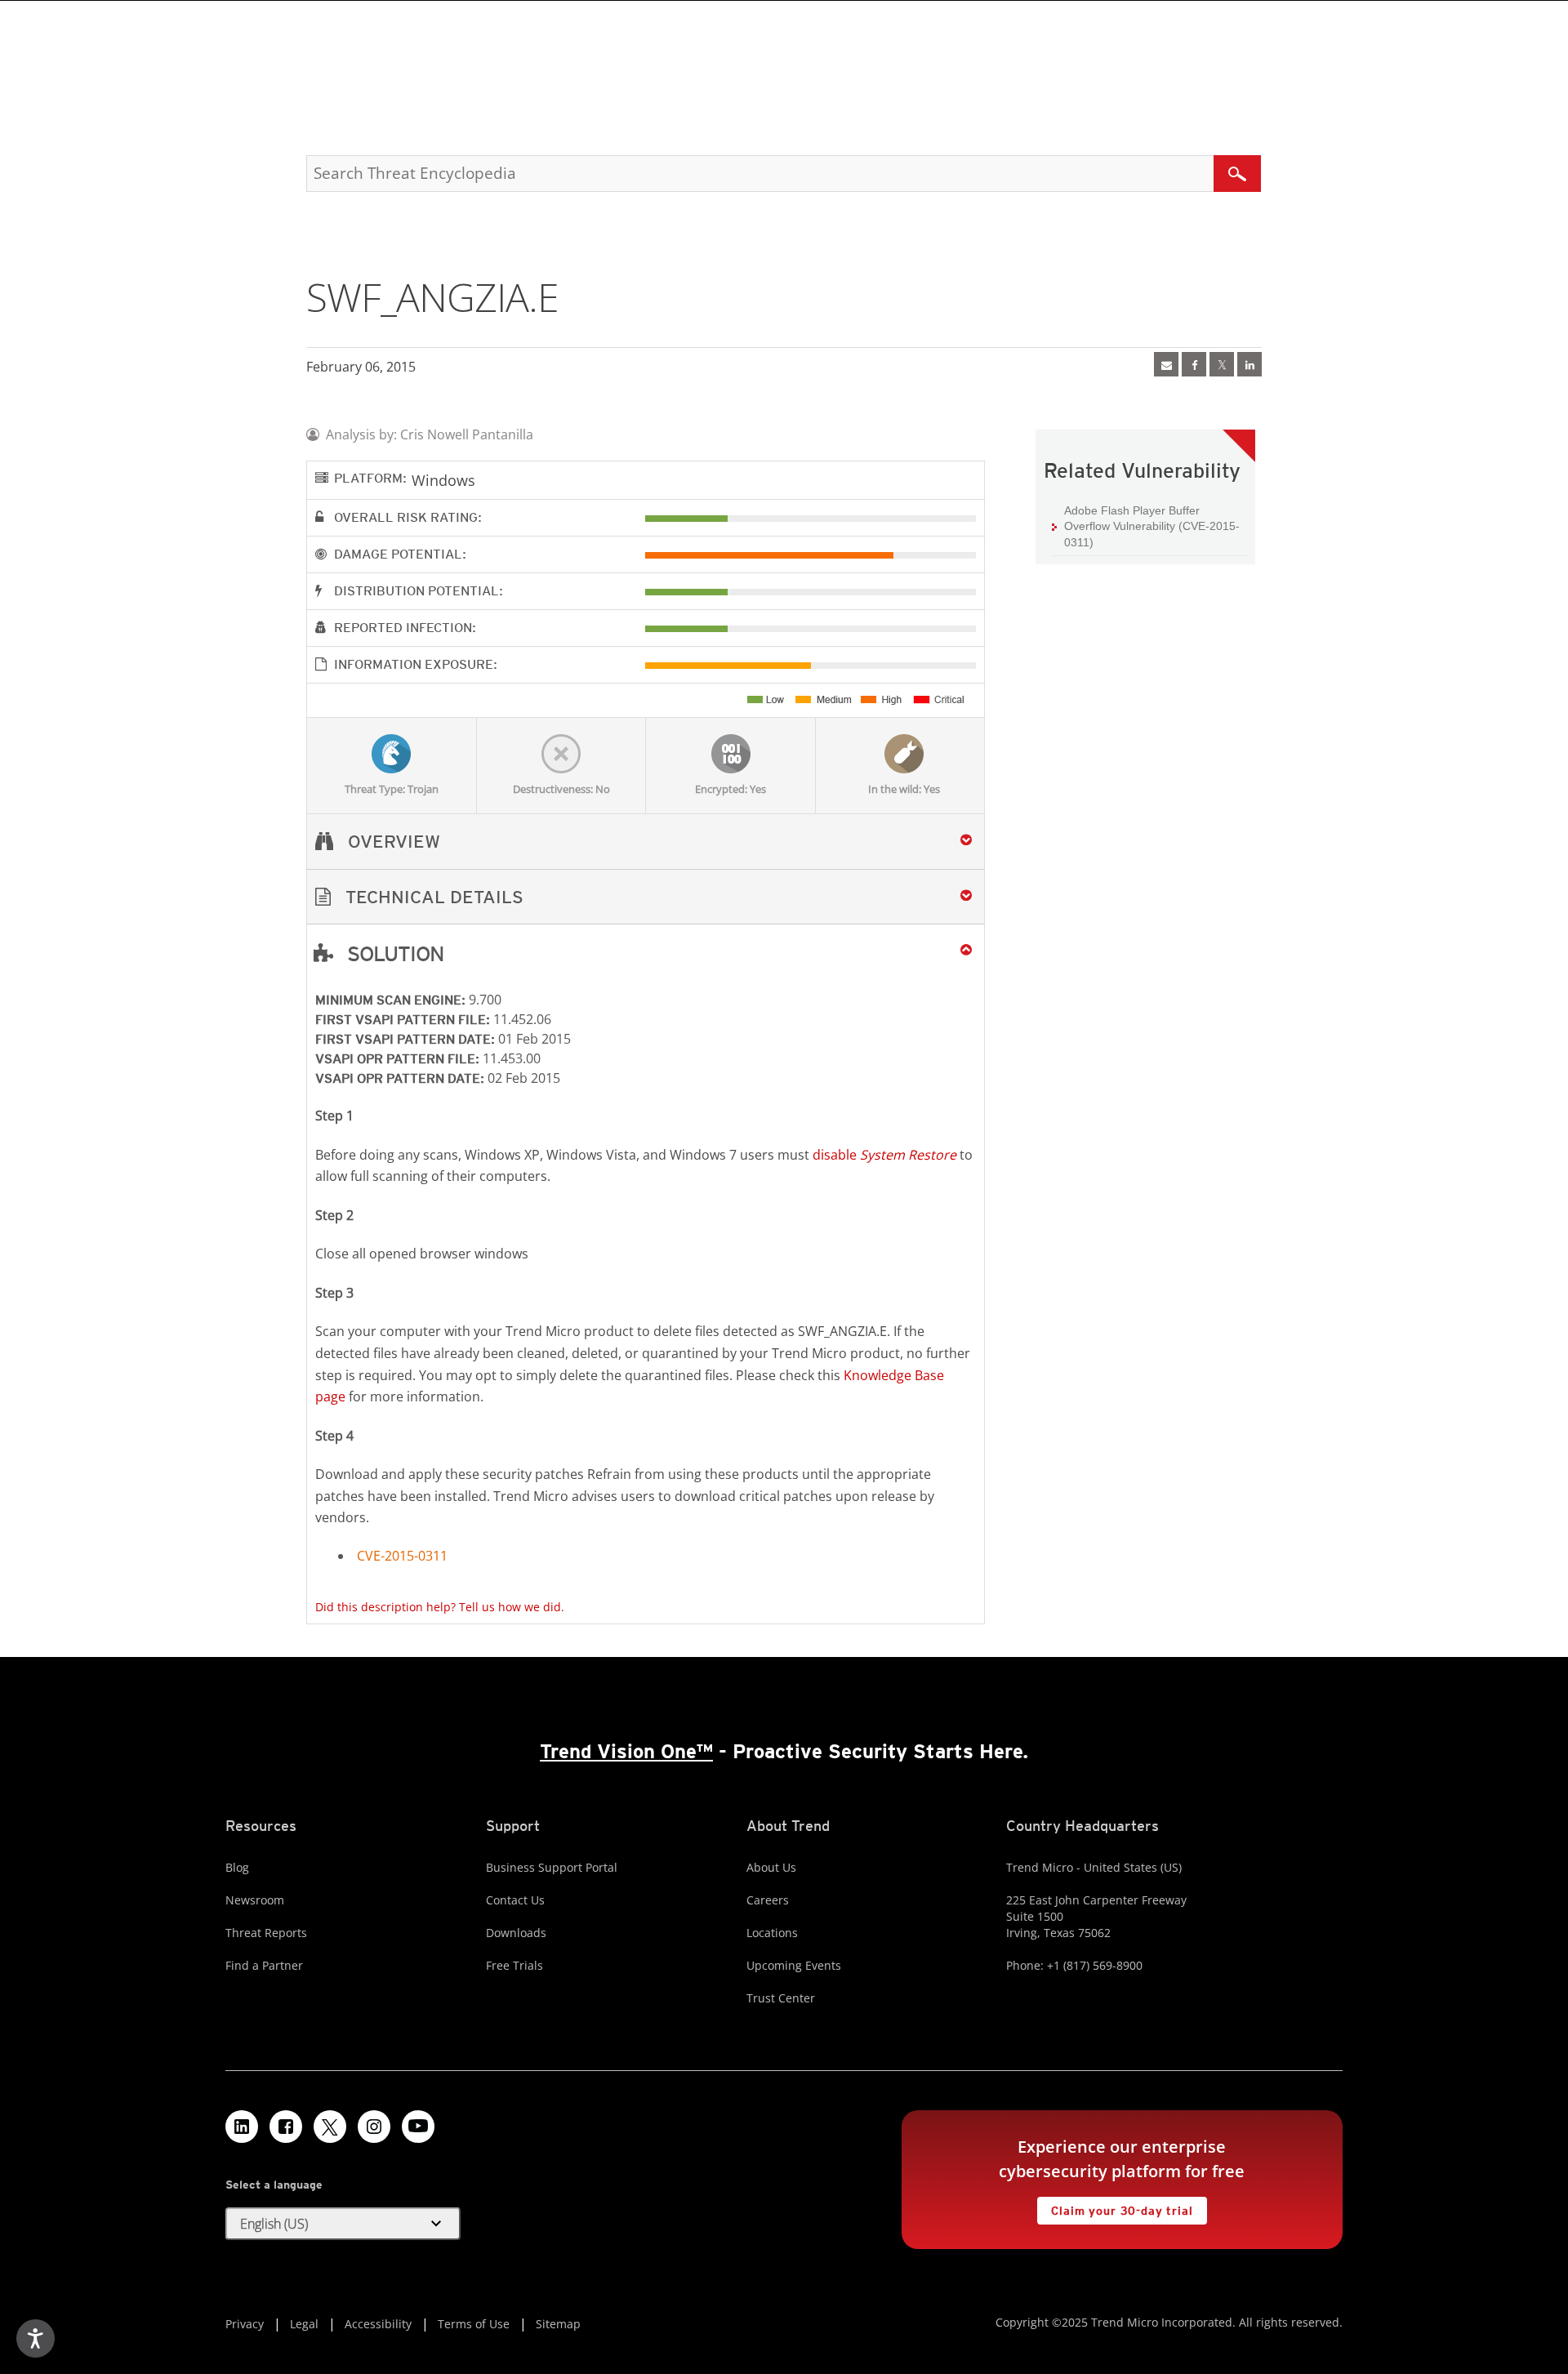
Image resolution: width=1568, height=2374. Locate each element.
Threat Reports (266, 1933)
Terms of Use (474, 2324)
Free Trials (514, 1965)
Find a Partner (264, 1965)
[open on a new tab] (330, 2127)
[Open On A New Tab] (1222, 364)
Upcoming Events (794, 1965)
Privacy (245, 2324)
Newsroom (255, 1900)
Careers (768, 1900)
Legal (304, 2324)
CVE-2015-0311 (402, 1556)
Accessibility (378, 2324)
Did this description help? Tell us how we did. (440, 1607)
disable (884, 1155)
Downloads (516, 1933)
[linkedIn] (1249, 364)
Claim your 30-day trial (1115, 2207)
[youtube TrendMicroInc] (418, 2127)
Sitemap (558, 2324)
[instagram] (374, 2127)
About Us (771, 1867)
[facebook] (1194, 364)
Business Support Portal (552, 1867)
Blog (237, 1867)
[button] (646, 897)
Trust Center (781, 1998)
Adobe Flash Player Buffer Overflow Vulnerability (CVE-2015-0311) (1152, 526)
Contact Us (515, 1900)
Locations (772, 1933)
